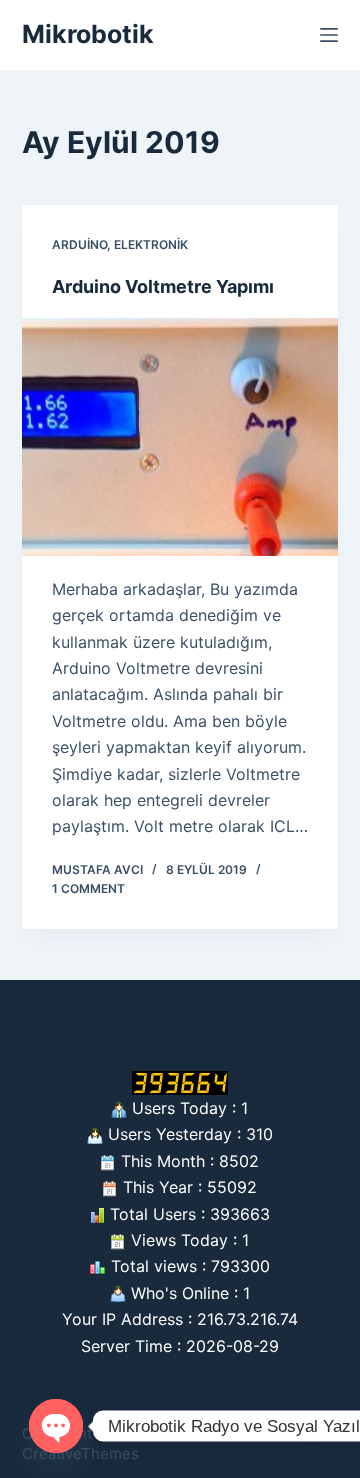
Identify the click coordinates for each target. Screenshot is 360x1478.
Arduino (79, 244)
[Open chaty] (56, 1426)
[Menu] (329, 35)
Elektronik (151, 244)
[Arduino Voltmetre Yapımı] (180, 437)
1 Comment (88, 888)
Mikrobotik (88, 34)
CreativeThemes (80, 1453)
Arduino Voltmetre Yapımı (163, 286)
